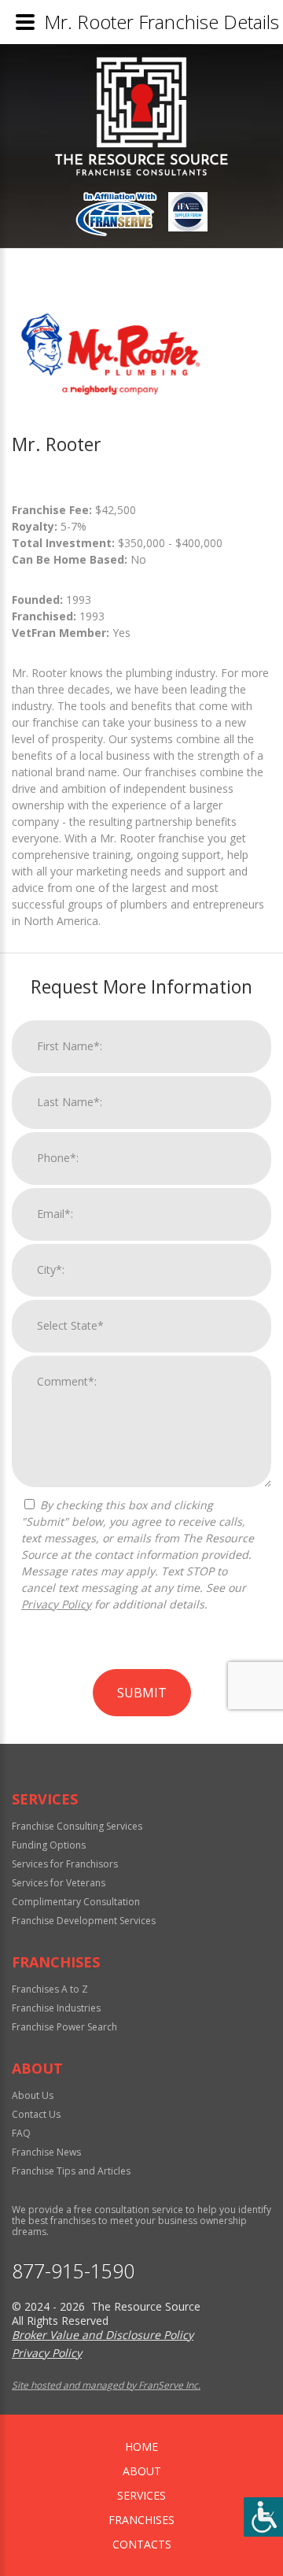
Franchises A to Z (50, 1989)
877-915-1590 (73, 2271)
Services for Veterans (59, 1883)
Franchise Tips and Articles (71, 2171)
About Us (33, 2095)
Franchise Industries (56, 2008)
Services (141, 2495)
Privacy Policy (56, 1604)
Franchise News (46, 2152)
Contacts (142, 2544)
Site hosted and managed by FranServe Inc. (106, 2385)
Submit (142, 1693)
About (142, 2471)
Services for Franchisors (65, 1864)
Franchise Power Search (64, 2027)
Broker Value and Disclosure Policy (103, 2335)
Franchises (141, 2520)
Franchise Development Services (84, 1921)
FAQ (21, 2133)
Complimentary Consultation (76, 1902)
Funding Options (49, 1845)
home (141, 2446)
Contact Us (36, 2114)
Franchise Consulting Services (77, 1826)
